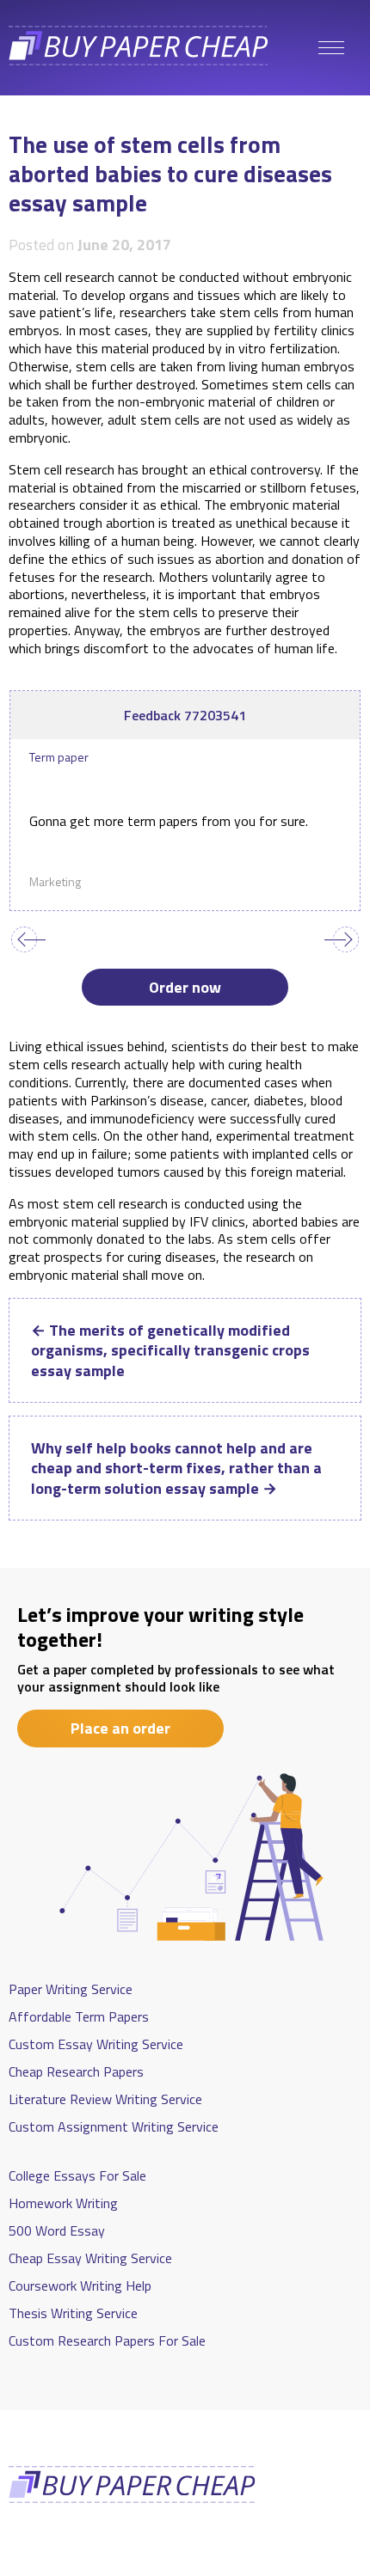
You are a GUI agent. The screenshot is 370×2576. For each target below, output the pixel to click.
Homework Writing (63, 2203)
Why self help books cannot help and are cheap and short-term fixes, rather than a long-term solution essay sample (176, 1468)
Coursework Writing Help (80, 2285)
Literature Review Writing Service (105, 2099)
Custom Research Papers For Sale (107, 2340)
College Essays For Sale (77, 2175)
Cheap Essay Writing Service (90, 2258)
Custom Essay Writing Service (96, 2044)
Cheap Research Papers (76, 2071)
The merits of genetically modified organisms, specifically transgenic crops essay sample (170, 1350)
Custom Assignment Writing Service (114, 2126)
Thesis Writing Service (73, 2313)
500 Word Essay (57, 2230)
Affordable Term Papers (79, 2016)
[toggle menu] (331, 48)
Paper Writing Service (71, 1989)
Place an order (120, 1728)
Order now (185, 987)
